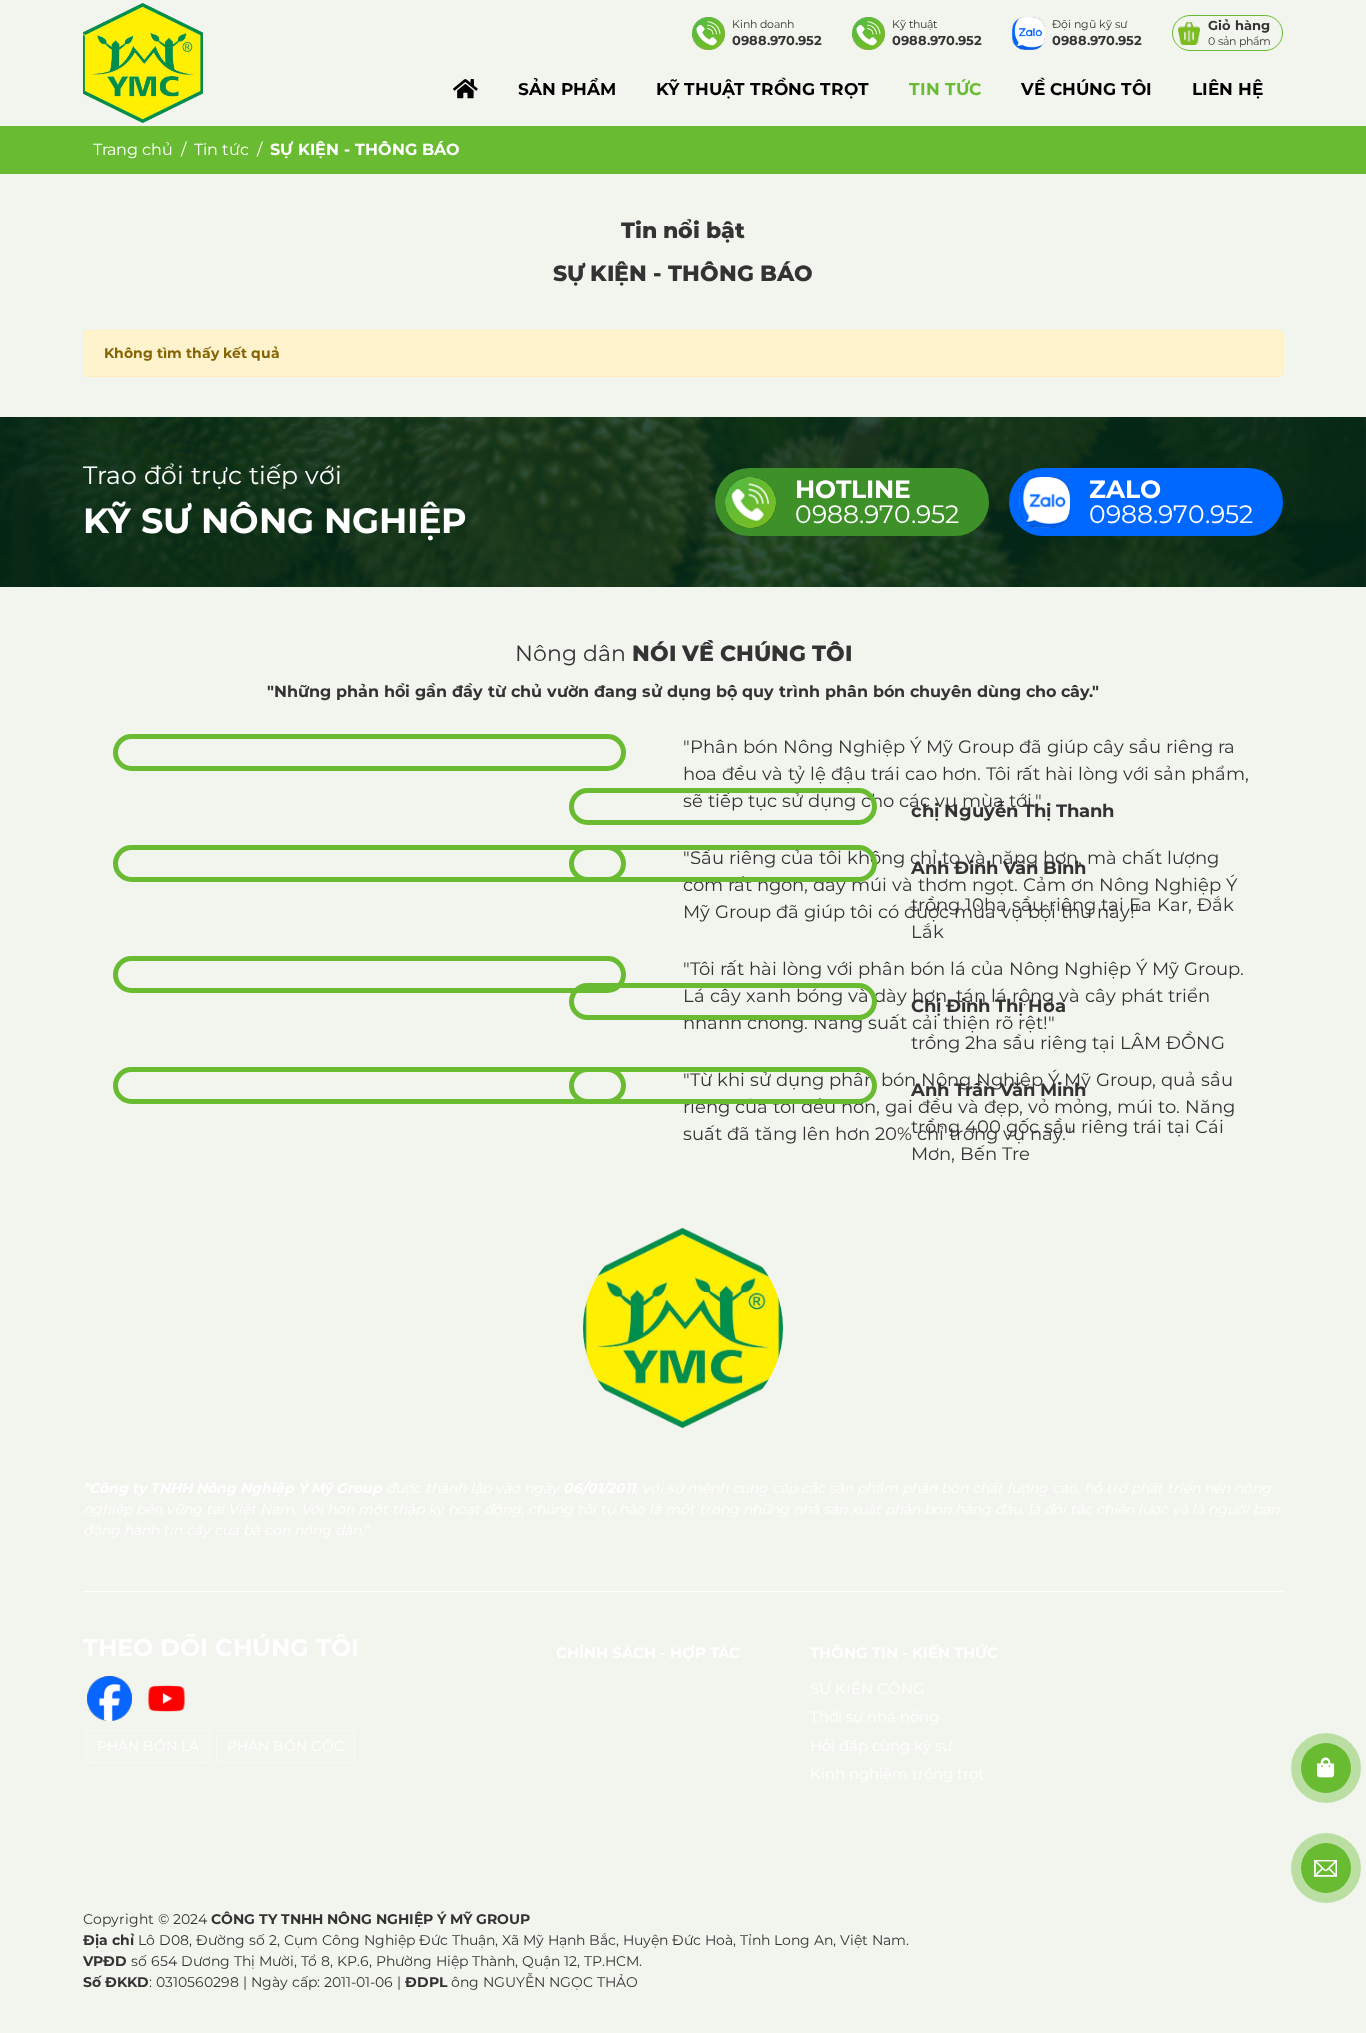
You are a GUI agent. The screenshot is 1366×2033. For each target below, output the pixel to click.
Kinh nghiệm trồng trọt (897, 1773)
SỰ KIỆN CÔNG (867, 1688)
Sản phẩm (567, 89)
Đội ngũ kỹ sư (1097, 32)
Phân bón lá (148, 1746)
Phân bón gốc (285, 1746)
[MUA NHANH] (1326, 1768)
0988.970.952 (877, 501)
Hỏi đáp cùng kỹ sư (881, 1745)
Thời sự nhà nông (874, 1716)
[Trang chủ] (465, 89)
